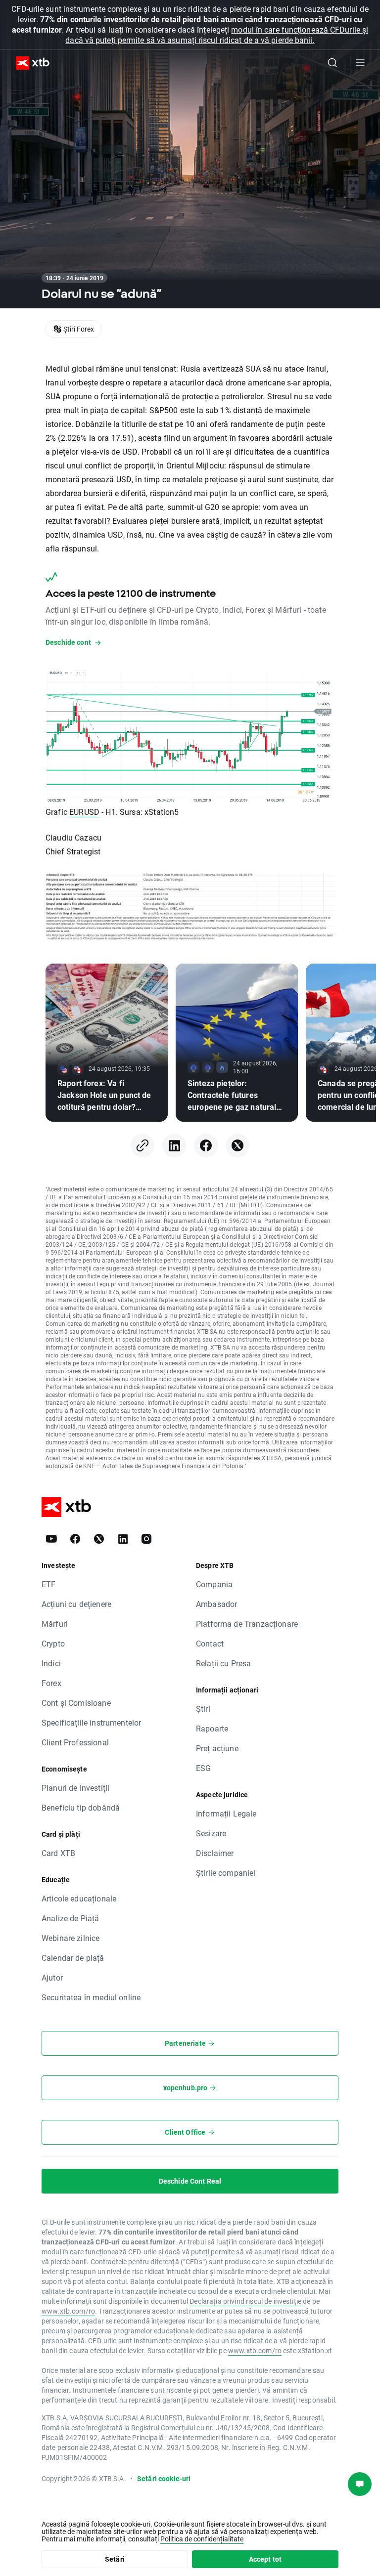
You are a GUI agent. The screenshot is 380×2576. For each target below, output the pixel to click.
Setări (115, 2559)
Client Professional (75, 1742)
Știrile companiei (226, 1873)
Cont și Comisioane (76, 1703)
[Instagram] (146, 1539)
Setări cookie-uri (164, 2478)
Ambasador (216, 1604)
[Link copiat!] (142, 1145)
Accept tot (265, 2559)
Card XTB (58, 1853)
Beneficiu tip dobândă (81, 1807)
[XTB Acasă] (29, 63)
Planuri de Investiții (75, 1788)
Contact (210, 1643)
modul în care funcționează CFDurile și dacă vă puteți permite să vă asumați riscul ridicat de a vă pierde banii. (217, 35)
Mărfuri (55, 1624)
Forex (51, 1683)
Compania (214, 1584)
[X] (237, 1145)
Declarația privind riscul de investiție (245, 2301)
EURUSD (84, 812)
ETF (48, 1584)
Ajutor (52, 1977)
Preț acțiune (217, 1748)
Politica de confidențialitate (202, 2539)
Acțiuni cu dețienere (76, 1604)
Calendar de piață (73, 1958)
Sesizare (211, 1833)
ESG (203, 1768)
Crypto (53, 1643)
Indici (51, 1663)
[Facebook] (206, 1145)
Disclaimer (215, 1853)
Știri (203, 1709)
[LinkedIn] (174, 1145)
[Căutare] (332, 63)
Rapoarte (212, 1728)
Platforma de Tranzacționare (247, 1624)
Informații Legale (226, 1813)
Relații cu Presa (223, 1663)
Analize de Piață (70, 1918)
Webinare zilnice (71, 1938)
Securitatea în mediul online (91, 1997)
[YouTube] (51, 1539)
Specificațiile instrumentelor (91, 1722)
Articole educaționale (79, 1898)
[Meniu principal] (360, 63)
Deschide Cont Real (190, 2181)
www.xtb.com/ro (68, 2311)
